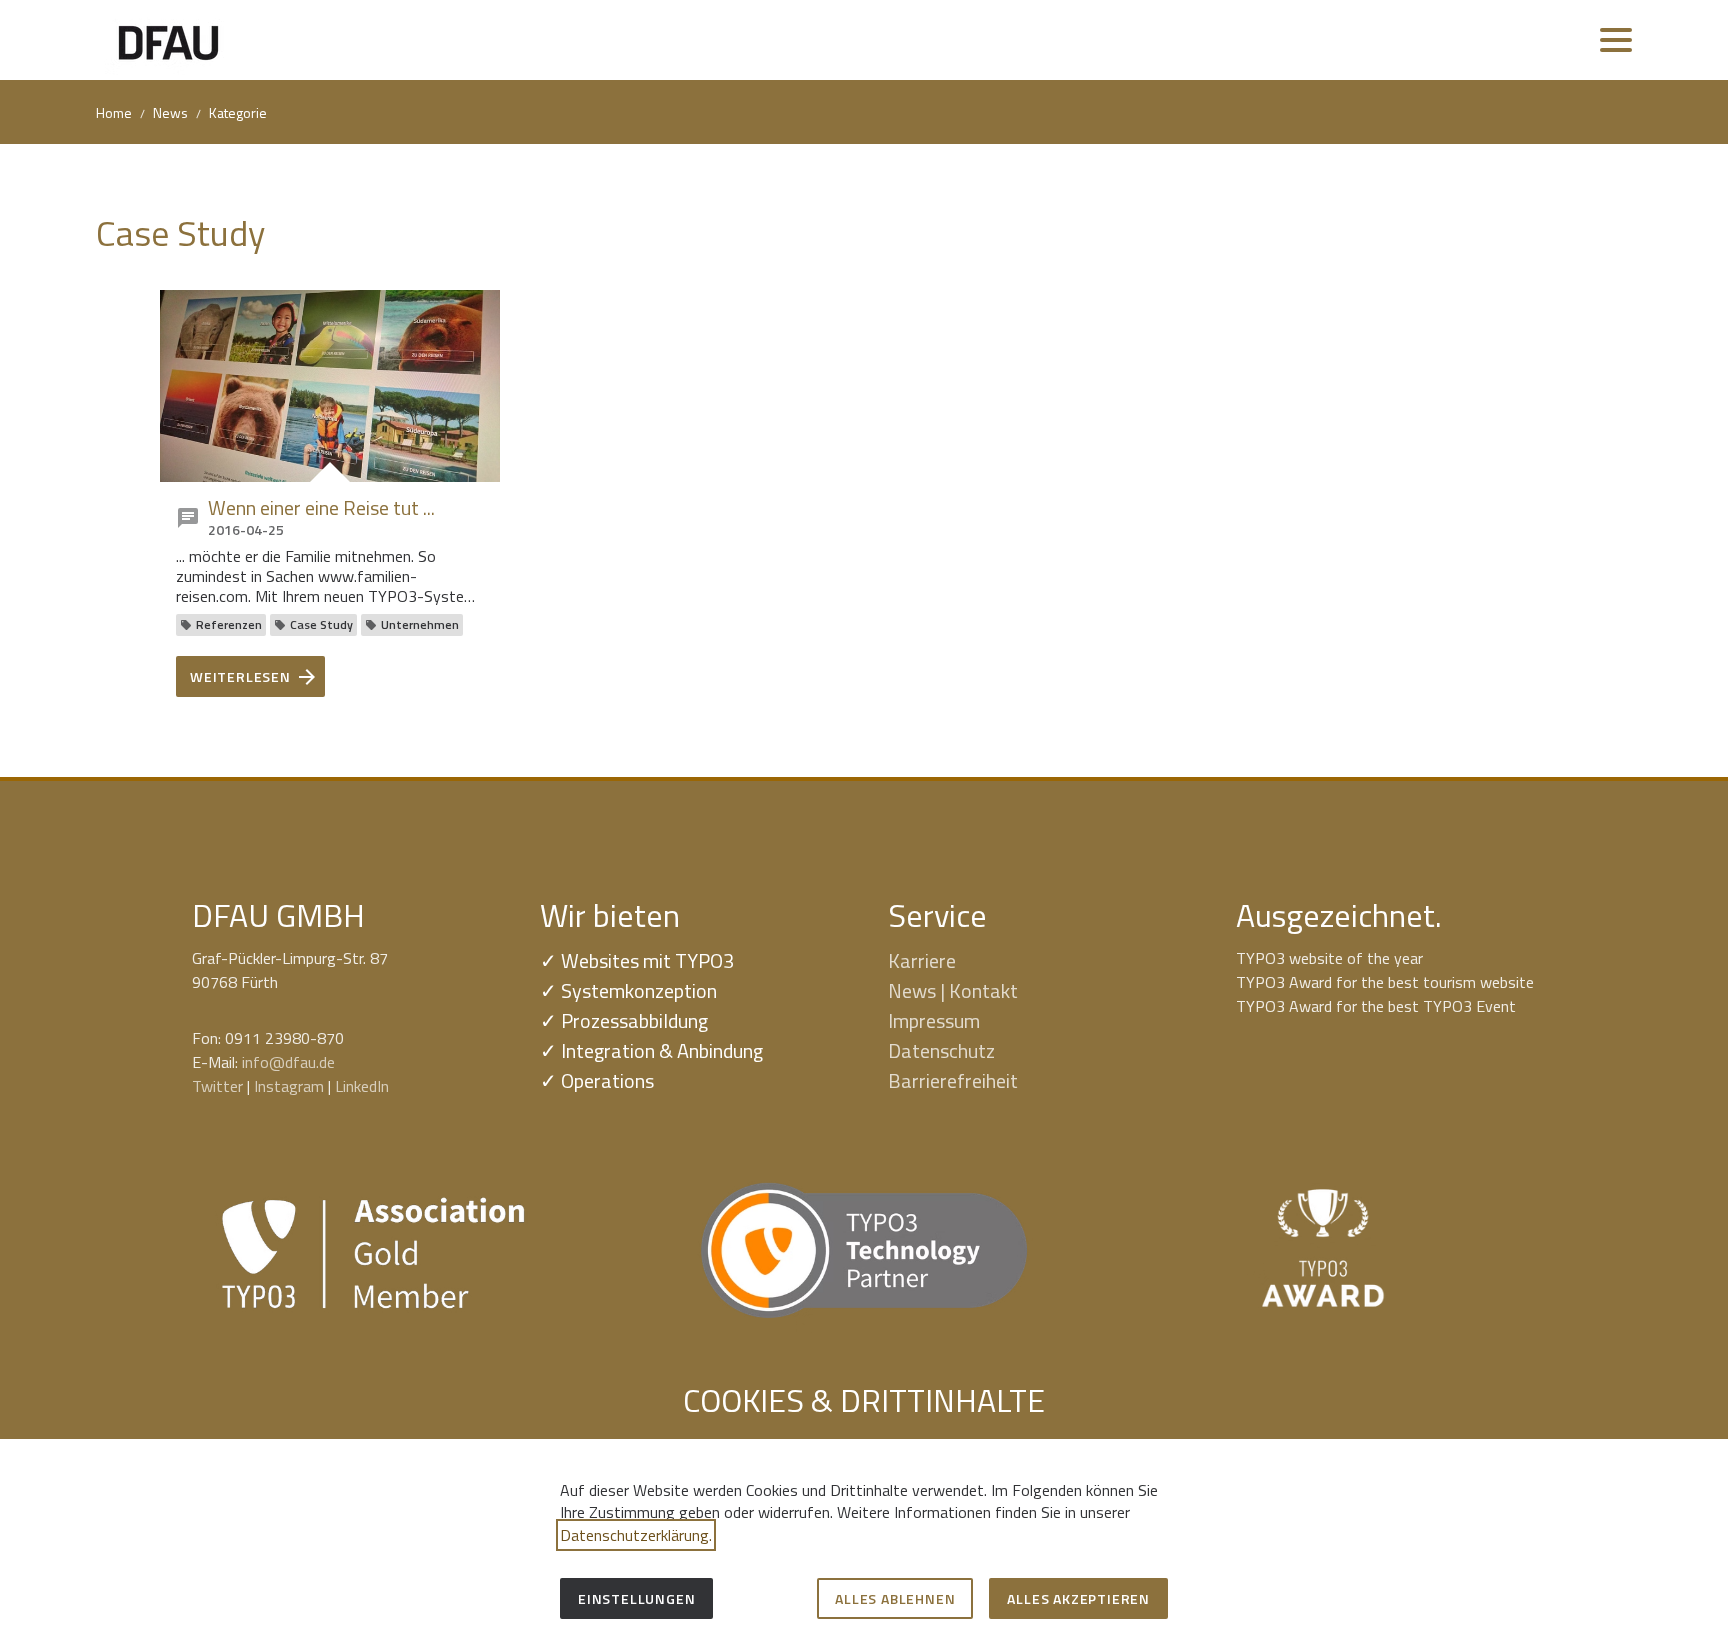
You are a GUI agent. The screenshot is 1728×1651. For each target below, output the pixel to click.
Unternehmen (420, 625)
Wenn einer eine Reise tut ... (321, 507)
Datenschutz (941, 1050)
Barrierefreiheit (953, 1080)
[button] (1616, 40)
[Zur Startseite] (168, 40)
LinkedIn (362, 1086)
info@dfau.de (288, 1062)
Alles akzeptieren (1078, 1598)
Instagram (289, 1086)
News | (918, 990)
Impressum (934, 1020)
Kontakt (983, 990)
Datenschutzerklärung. (636, 1535)
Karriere (922, 960)
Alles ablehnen (895, 1598)
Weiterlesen (240, 676)
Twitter (217, 1086)
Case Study (321, 625)
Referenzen (229, 625)
